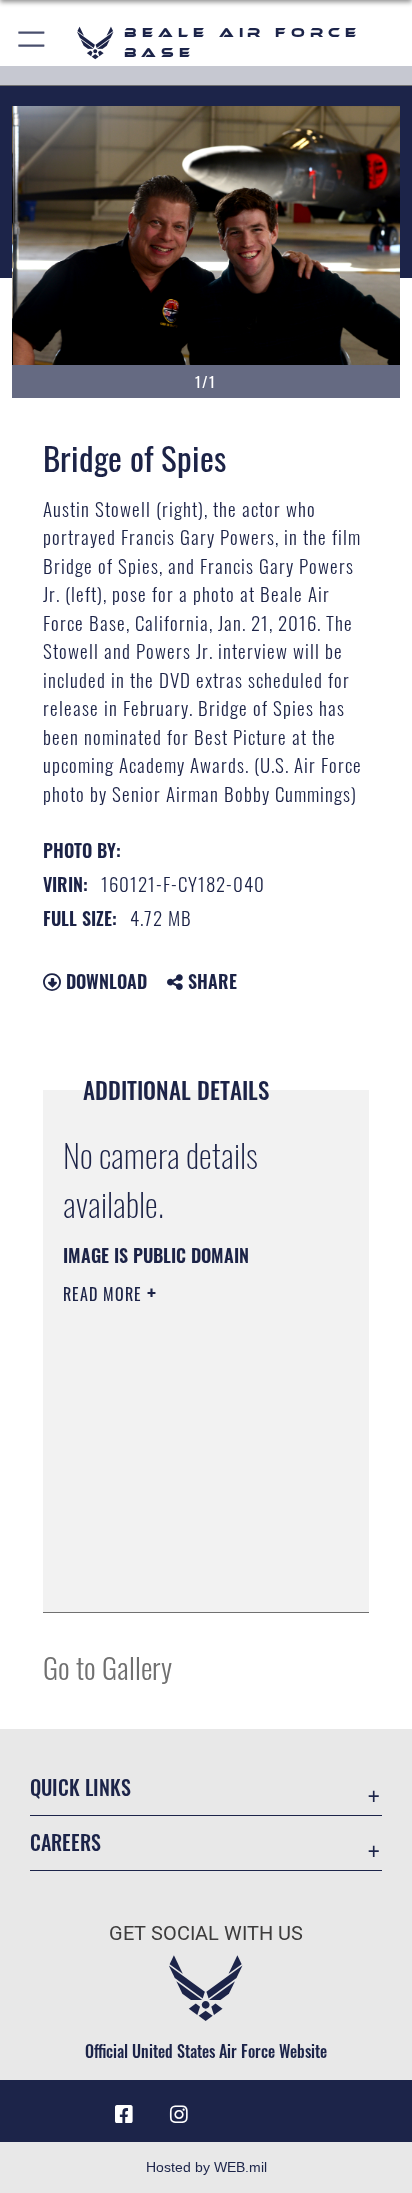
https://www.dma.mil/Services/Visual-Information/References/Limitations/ (184, 1575)
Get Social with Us (206, 1933)
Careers (65, 1842)
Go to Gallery (107, 1666)
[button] (32, 42)
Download (104, 981)
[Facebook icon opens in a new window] (124, 2115)
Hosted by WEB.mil (206, 2167)
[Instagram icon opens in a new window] (179, 2115)
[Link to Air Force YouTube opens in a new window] (233, 2107)
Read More (105, 1294)
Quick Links (80, 1787)
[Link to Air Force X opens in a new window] (288, 2107)
